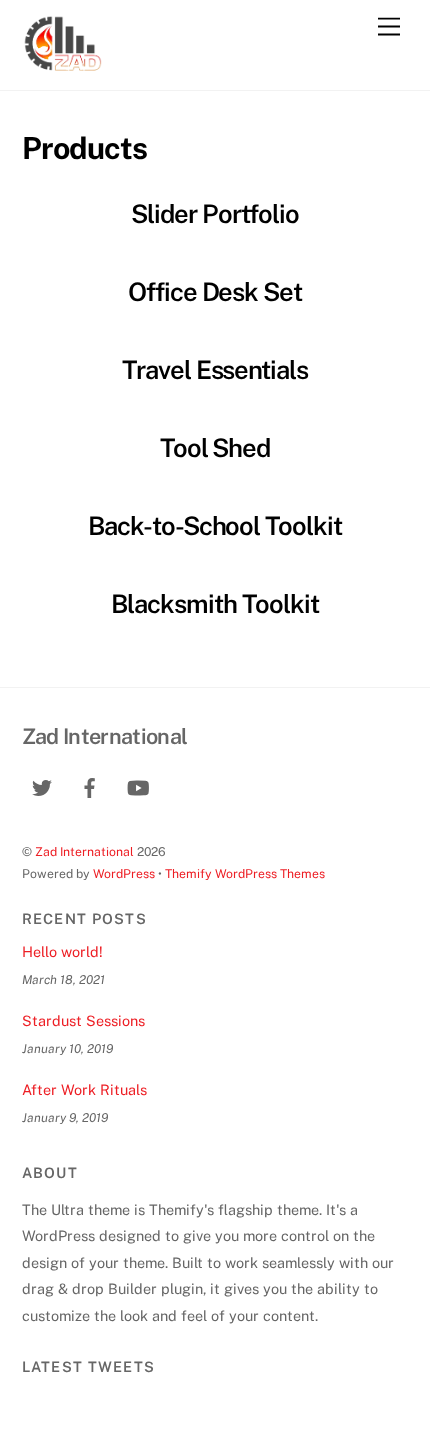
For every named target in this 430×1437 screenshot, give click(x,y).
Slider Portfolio (215, 214)
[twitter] (42, 785)
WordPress (124, 873)
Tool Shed (215, 448)
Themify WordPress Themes (245, 873)
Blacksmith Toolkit (215, 604)
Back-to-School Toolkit (215, 526)
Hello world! (62, 951)
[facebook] (90, 785)
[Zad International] (62, 65)
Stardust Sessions (83, 1020)
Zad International (84, 851)
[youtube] (138, 785)
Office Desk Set (215, 292)
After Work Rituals (84, 1089)
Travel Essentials (215, 370)
